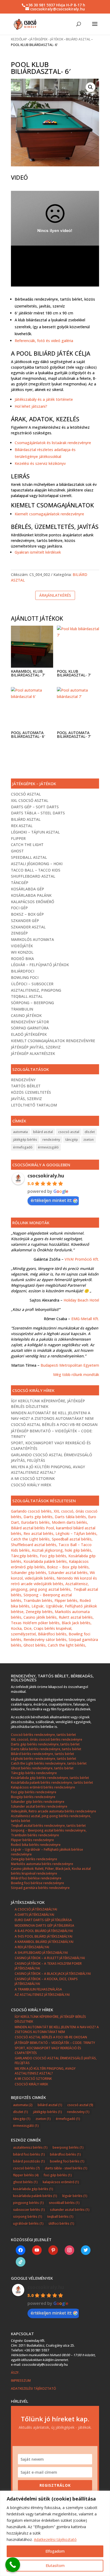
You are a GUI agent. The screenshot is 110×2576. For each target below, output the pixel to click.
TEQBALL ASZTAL (27, 996)
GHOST (17, 851)
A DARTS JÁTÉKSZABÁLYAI (34, 1915)
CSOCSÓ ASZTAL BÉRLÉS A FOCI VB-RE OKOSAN (54, 1424)
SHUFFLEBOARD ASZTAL (33, 876)
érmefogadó (23, 1147)
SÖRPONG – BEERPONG (32, 1003)
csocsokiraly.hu (46, 1176)
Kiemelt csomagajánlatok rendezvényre (49, 514)
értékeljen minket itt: (51, 1200)
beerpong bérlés (68, 2147)
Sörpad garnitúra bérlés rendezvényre (40, 1888)
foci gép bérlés (58, 2175)
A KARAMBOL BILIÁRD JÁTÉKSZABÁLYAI (44, 1942)
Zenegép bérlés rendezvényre (34, 1859)
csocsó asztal (69, 1132)
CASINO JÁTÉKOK (26, 1015)
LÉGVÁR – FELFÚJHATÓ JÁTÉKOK (40, 965)
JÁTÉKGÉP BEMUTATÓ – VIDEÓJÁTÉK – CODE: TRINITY (55, 2043)
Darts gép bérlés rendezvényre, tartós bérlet (45, 1744)
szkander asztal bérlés (70, 2210)
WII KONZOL (22, 952)
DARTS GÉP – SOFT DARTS (35, 807)
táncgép (72, 1140)
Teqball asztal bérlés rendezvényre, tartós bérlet (48, 1826)
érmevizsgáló (48, 1147)
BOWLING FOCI (25, 977)
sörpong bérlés (28, 2217)
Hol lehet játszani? (31, 406)
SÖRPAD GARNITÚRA (30, 1028)
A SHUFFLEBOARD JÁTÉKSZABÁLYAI (41, 1953)
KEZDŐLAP (19, 39)
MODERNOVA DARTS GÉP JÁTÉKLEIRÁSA (44, 1925)
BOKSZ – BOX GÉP (27, 914)
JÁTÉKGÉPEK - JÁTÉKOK (46, 39)
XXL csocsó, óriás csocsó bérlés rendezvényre (47, 1739)
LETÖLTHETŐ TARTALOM (34, 1105)
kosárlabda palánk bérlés (35, 2196)
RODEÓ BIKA (22, 959)
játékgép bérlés (25, 1140)
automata (20, 1132)
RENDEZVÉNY (23, 1080)
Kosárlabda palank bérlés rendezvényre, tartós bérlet (52, 1782)
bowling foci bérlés (67, 2161)
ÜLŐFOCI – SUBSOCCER (32, 984)
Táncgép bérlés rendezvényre (34, 1773)
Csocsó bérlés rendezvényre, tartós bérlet (43, 1735)
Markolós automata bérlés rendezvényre (42, 1864)
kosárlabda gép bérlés (33, 2189)
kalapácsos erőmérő (61, 2182)
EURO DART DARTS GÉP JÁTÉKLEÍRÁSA (43, 1920)
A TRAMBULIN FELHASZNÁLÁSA (38, 1989)
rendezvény (51, 1140)
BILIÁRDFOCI (23, 971)
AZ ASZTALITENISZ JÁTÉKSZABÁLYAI (42, 1995)
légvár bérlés (75, 2196)
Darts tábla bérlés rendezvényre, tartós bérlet (46, 1749)
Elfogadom (55, 2551)
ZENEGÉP (19, 933)
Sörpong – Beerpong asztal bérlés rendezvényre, (49, 1830)
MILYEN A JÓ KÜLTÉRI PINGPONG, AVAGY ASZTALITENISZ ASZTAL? (45, 2071)
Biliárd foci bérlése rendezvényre (36, 1878)
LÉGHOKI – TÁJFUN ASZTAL (35, 832)
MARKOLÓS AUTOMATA (32, 939)
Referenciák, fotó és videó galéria (44, 341)
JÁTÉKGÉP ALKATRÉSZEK (33, 1053)
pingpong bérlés (28, 2203)
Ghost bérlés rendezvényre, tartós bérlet (42, 1768)
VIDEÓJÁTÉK (22, 946)
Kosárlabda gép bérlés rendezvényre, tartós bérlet (50, 1778)
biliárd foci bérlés (29, 2154)
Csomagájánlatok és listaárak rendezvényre (53, 443)
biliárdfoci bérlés (65, 2154)
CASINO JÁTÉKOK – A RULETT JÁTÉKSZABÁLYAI (50, 1958)
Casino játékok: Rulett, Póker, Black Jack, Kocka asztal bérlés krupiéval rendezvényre (51, 1871)
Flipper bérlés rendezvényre (32, 1840)
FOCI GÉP (19, 908)
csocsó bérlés (26, 2168)
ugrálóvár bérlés (28, 2223)
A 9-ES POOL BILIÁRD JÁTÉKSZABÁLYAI (44, 1936)
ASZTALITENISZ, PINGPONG (36, 990)
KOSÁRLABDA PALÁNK (31, 895)
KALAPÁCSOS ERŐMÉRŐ (33, 902)
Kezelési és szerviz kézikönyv (40, 463)
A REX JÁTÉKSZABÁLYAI (32, 1947)
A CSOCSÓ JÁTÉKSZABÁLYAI (36, 1909)
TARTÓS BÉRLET (26, 1086)
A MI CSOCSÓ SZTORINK (33, 1478)
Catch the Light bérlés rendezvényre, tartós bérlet (49, 1763)
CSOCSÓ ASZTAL (26, 794)
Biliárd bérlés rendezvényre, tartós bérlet (42, 1754)
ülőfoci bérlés (61, 2223)
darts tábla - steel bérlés (66, 2168)
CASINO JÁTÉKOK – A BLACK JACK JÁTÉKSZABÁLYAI (53, 1974)
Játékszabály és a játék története (44, 399)
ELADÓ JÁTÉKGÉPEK (29, 1034)
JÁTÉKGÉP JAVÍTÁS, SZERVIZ (36, 1047)
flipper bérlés (26, 2175)
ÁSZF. (16, 2373)
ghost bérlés (25, 2182)
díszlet (90, 1132)
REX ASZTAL (22, 826)
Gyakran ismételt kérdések (38, 552)
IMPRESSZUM (21, 2381)
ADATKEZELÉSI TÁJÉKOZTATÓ (34, 2388)
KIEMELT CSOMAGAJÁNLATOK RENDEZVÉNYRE (53, 1041)
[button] (91, 87)
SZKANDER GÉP (25, 921)
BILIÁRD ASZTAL (78, 39)
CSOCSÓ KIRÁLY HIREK (31, 1485)
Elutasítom (55, 2566)
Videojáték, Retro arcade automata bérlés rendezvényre (54, 1811)
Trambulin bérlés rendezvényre (35, 1835)
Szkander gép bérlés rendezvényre (38, 1802)
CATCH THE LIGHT (27, 845)
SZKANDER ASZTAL (28, 927)
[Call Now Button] (13, 2565)
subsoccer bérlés (29, 2210)
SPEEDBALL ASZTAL (29, 857)
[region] (55, 2533)
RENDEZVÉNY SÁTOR (30, 1022)
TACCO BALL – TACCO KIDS (36, 870)
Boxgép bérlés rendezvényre (33, 1797)
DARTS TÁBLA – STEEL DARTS (38, 813)
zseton (89, 1140)
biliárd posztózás (29, 2161)
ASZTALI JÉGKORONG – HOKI (37, 864)
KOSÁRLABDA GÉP (27, 889)
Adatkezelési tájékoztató (55, 2539)
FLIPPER (18, 838)
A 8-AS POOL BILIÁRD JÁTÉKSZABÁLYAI (44, 1931)
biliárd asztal (43, 1132)
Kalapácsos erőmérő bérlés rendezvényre (43, 1787)
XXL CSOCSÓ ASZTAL (30, 800)
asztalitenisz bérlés (30, 2147)
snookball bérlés (64, 2203)
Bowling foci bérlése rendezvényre (38, 1883)
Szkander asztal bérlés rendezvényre (39, 1806)
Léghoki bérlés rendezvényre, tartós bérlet (44, 1759)
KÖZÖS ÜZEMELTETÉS (31, 1092)
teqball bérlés (60, 2217)
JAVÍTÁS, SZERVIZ (26, 1099)
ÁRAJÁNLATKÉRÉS (55, 595)
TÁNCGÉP (20, 883)
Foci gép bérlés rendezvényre (34, 1792)
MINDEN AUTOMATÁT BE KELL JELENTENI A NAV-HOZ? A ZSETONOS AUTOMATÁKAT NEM (57, 2029)
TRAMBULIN (22, 1009)
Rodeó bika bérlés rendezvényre (36, 1845)
